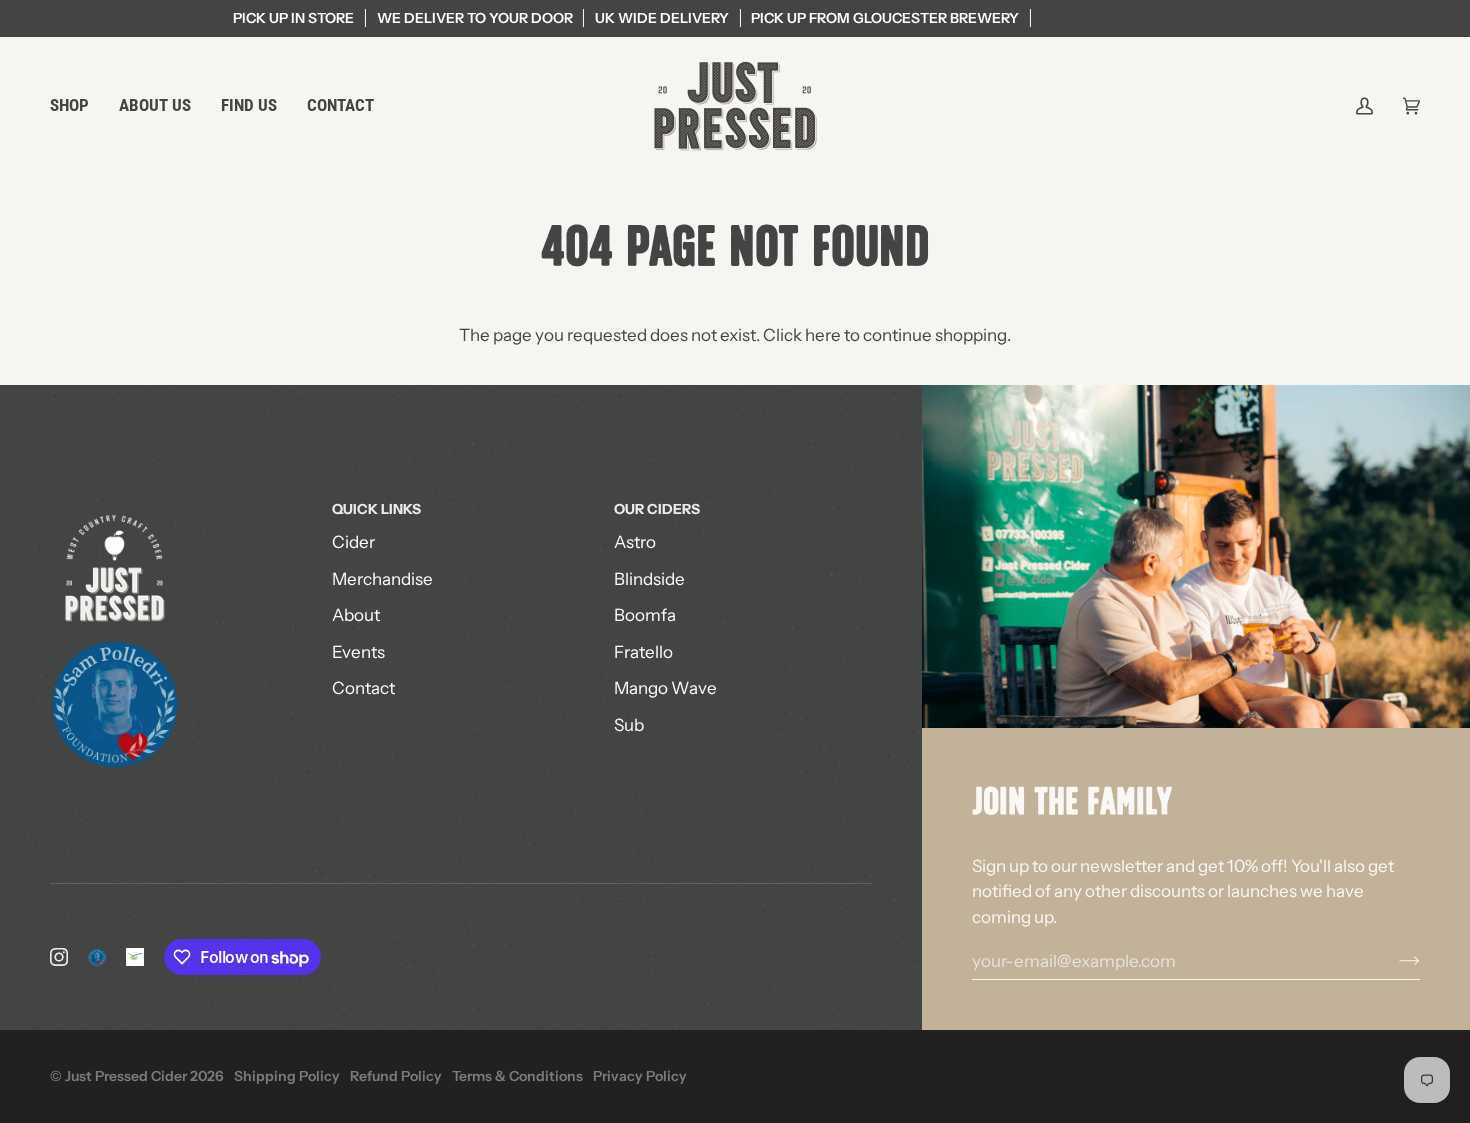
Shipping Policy (287, 1076)
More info (851, 18)
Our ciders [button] (657, 509)
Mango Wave (665, 688)
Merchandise (382, 579)
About (356, 615)
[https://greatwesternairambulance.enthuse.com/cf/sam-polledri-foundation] (135, 957)
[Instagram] (59, 957)
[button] (77, 106)
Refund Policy (396, 1076)
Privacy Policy (640, 1076)
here (823, 335)
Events (358, 652)
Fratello (643, 652)
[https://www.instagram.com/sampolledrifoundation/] (97, 957)
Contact (363, 688)
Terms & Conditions (517, 1076)
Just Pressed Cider (126, 1076)
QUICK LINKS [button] (376, 509)
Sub (629, 725)
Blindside (649, 579)
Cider (353, 542)
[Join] (1393, 961)
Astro (635, 542)
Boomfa (645, 615)
